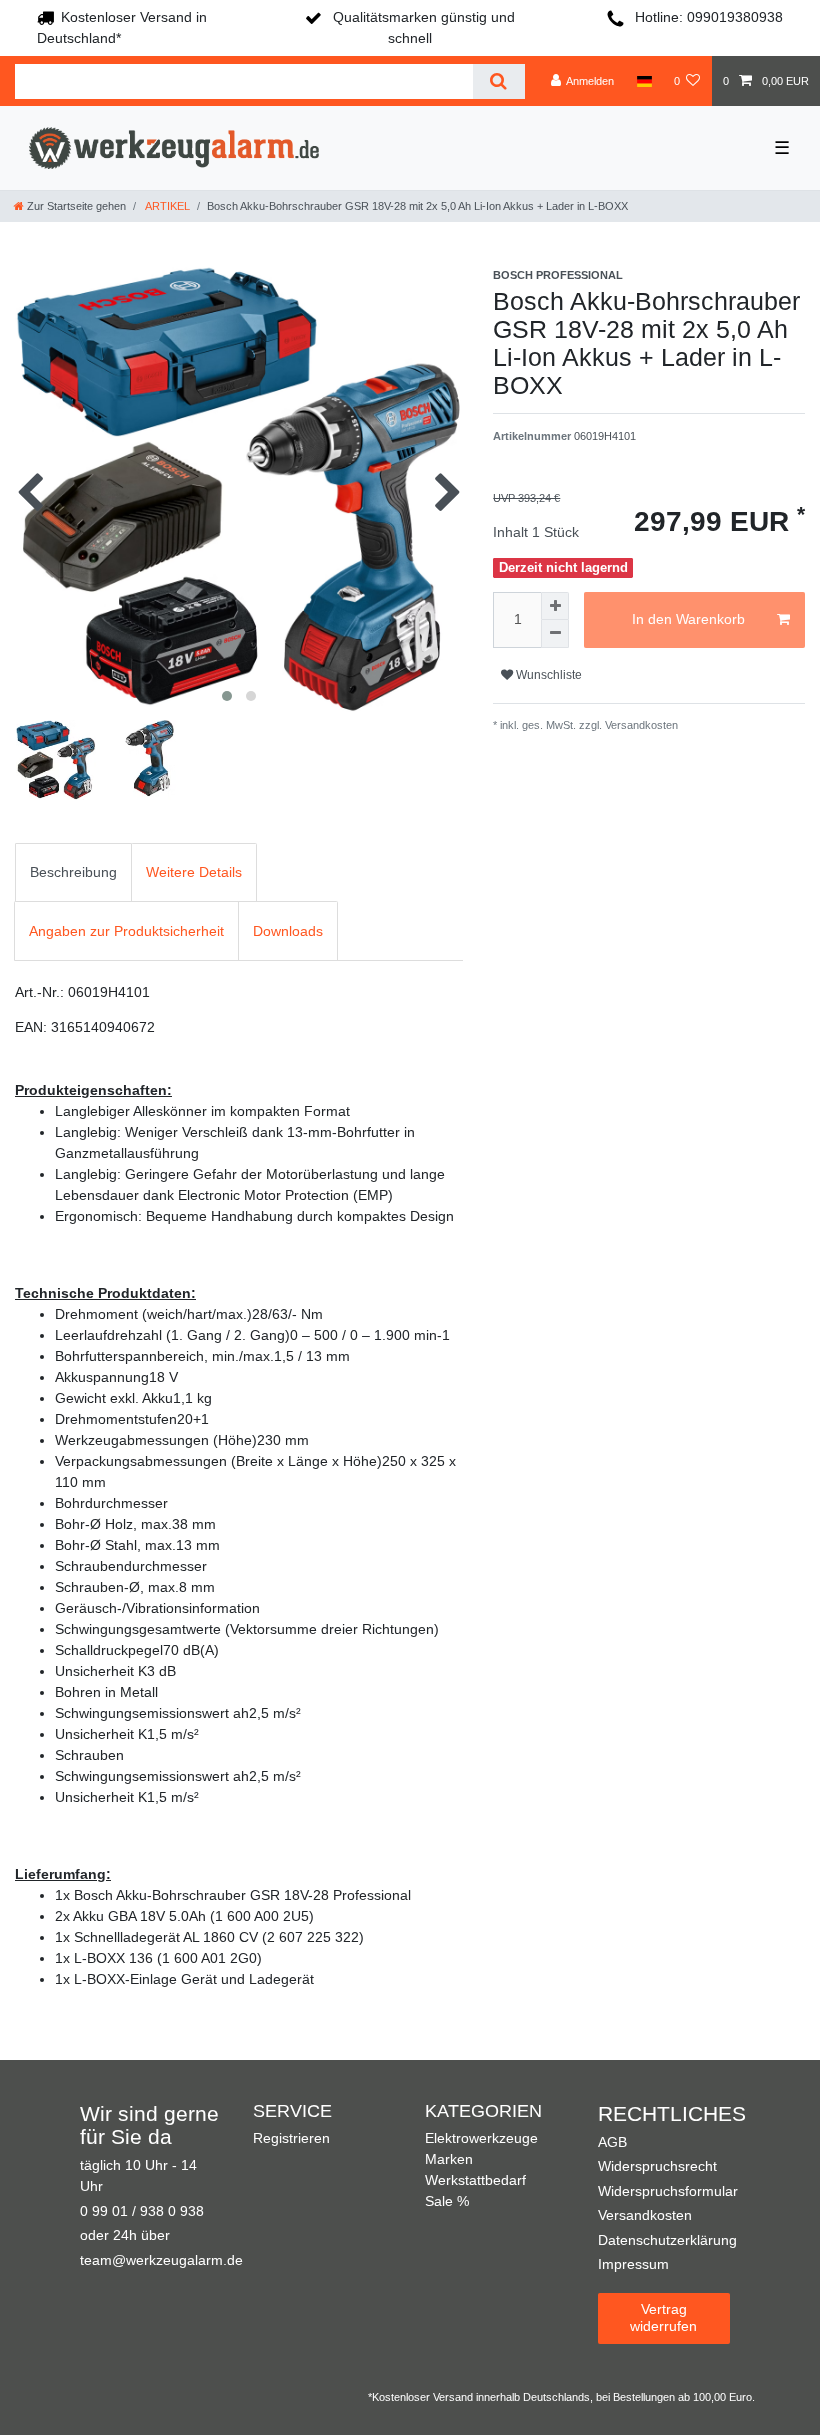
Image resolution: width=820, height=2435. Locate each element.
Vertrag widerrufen (663, 2318)
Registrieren (291, 2138)
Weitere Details (194, 872)
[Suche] (498, 81)
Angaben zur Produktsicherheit (126, 931)
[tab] (73, 872)
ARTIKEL (166, 206)
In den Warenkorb (688, 619)
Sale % (447, 2201)
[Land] (643, 81)
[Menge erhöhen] (555, 606)
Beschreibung (73, 872)
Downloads (288, 931)
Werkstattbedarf (475, 2180)
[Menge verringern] (555, 634)
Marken (449, 2159)
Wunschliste (547, 675)
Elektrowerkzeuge (481, 2138)
